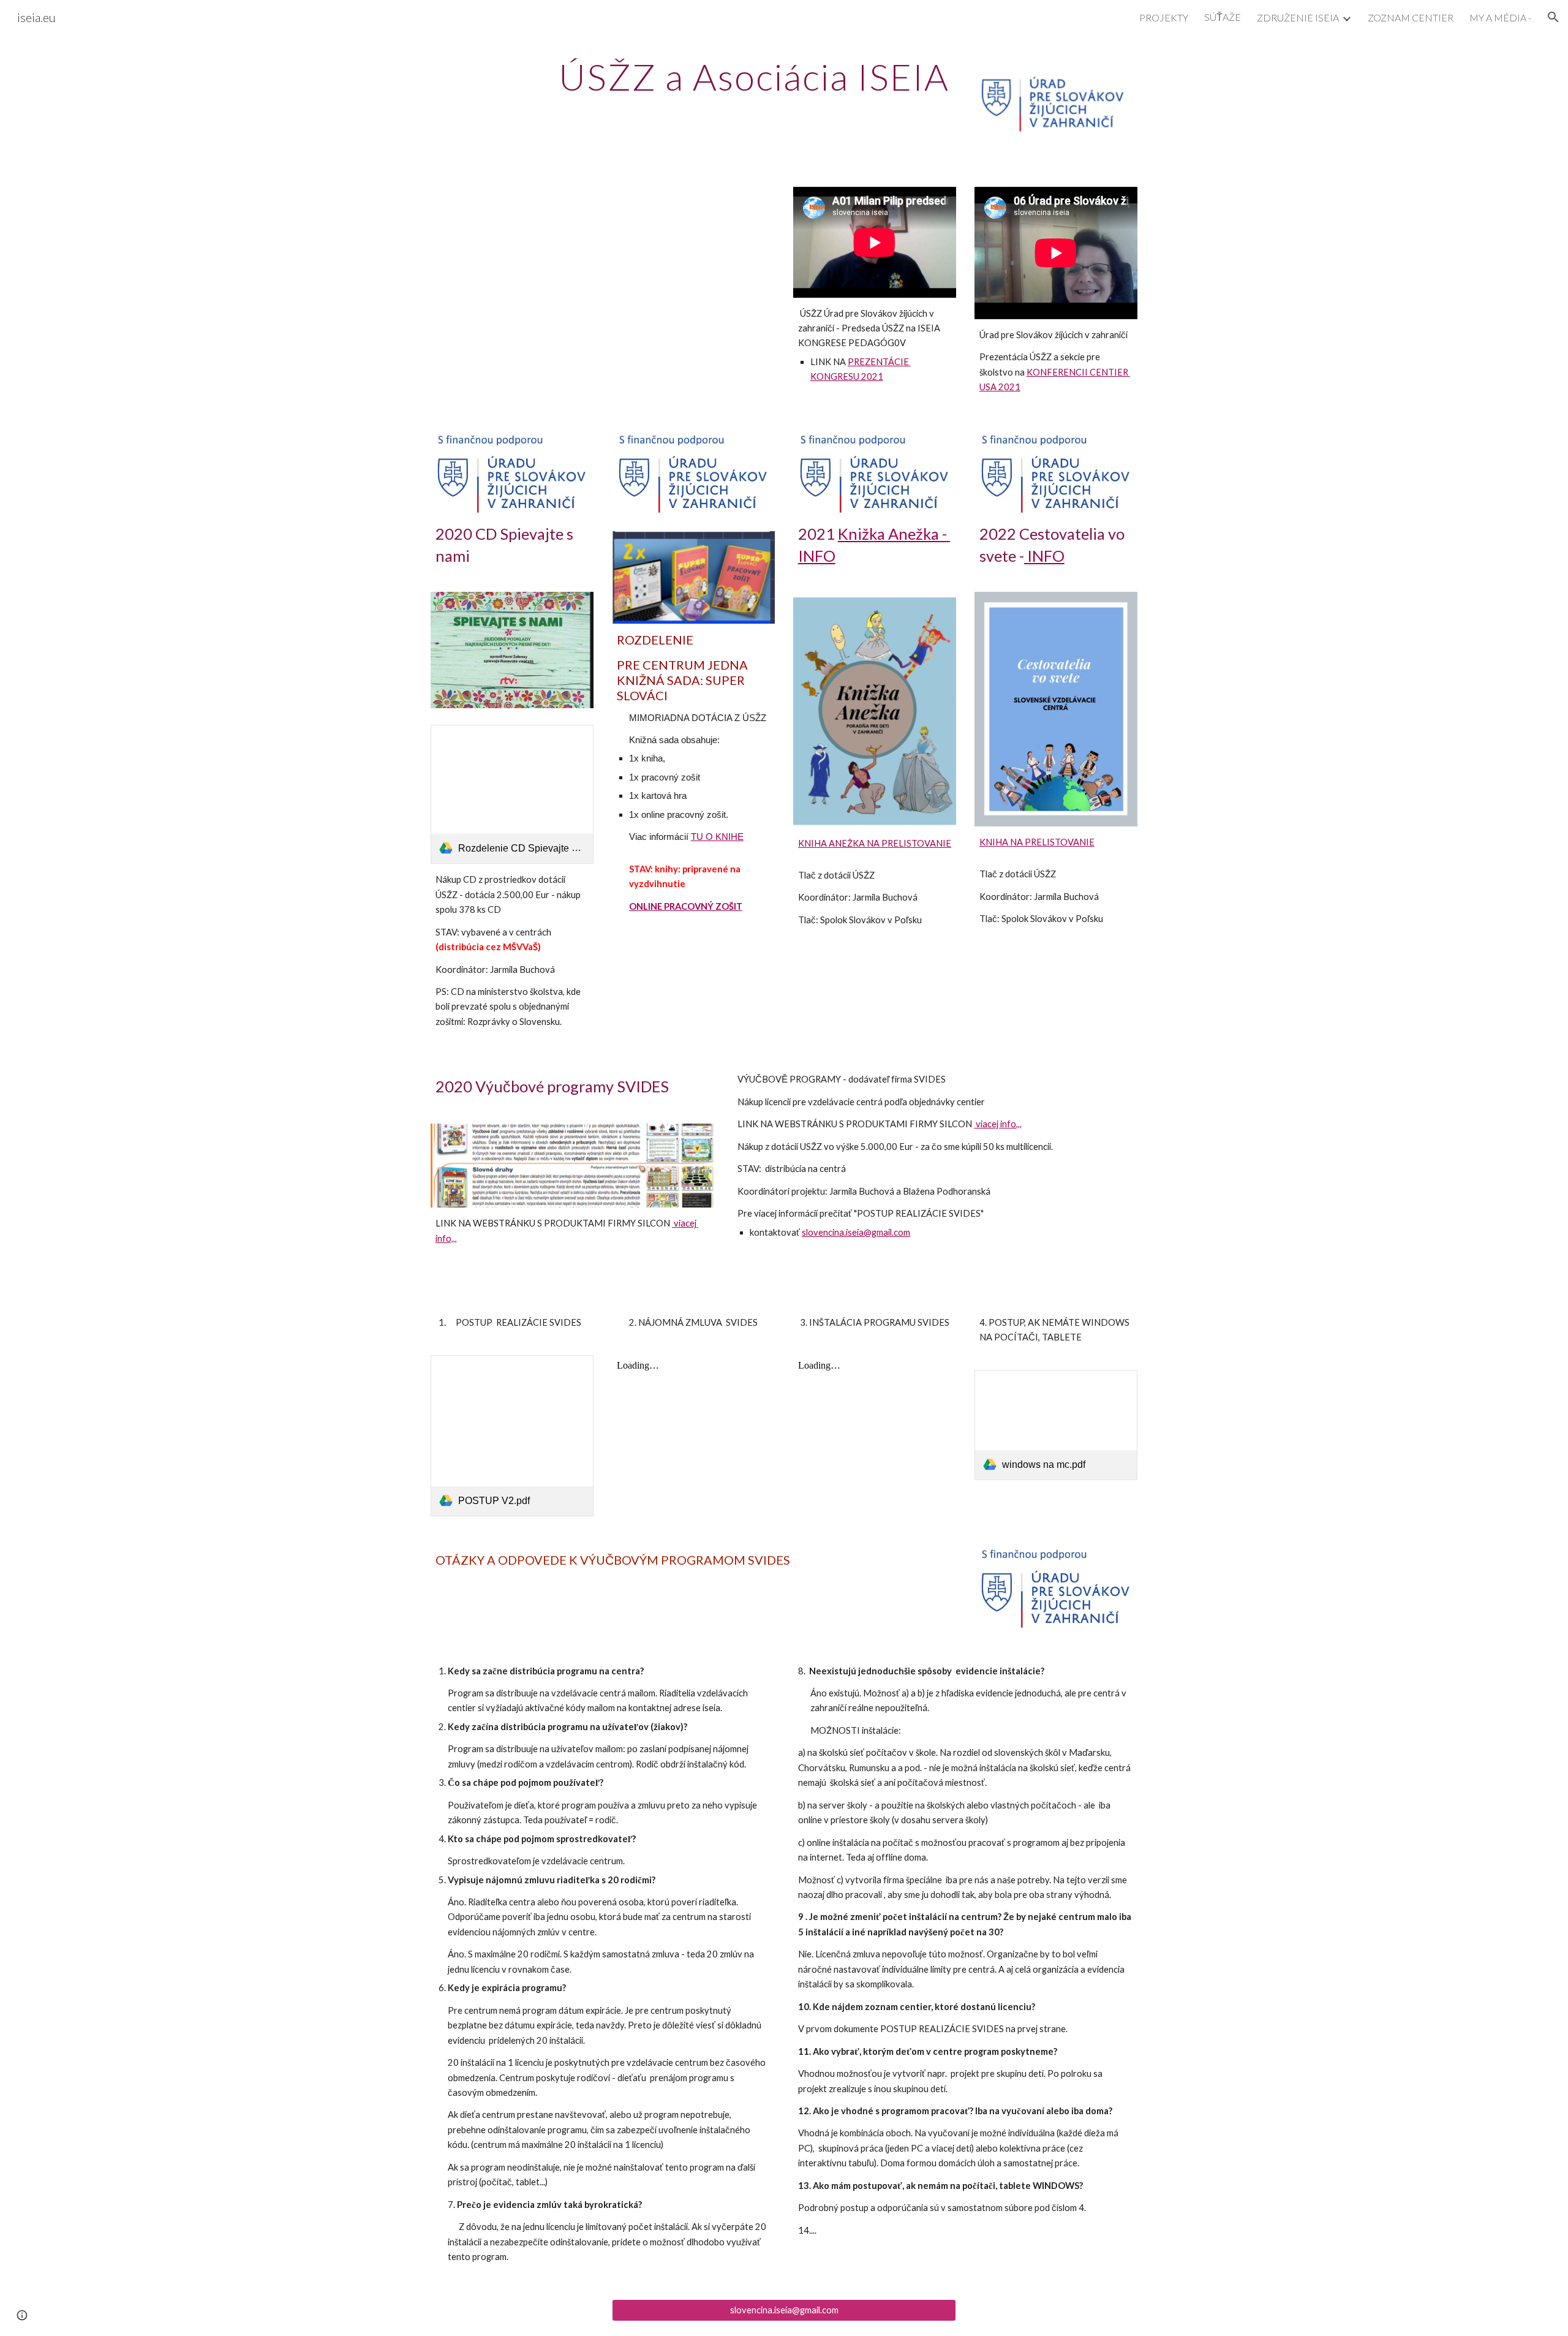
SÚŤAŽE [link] (1223, 17)
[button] (1553, 17)
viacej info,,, (998, 1124)
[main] (754, 77)
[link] (512, 795)
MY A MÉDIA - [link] (1500, 17)
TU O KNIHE (717, 837)
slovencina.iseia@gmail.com (856, 1232)
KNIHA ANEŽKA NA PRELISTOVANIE (875, 843)
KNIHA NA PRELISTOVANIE (1037, 842)
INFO (1044, 556)
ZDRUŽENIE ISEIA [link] (1298, 17)
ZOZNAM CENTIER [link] (1411, 17)
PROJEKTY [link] (1164, 17)
